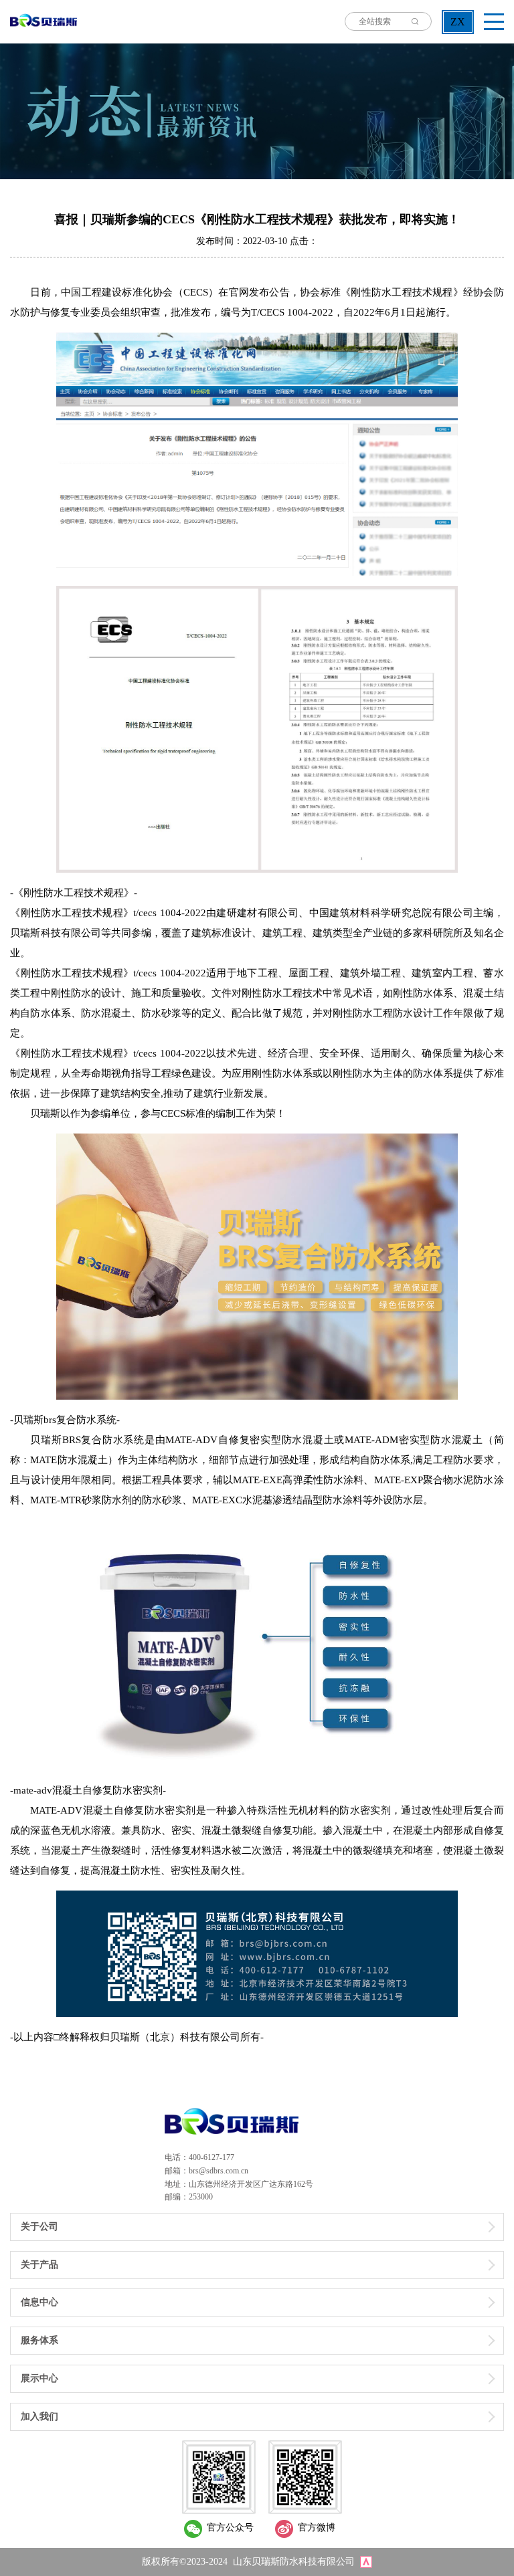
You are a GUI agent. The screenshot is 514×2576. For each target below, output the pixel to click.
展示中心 (39, 2378)
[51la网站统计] (366, 2562)
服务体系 (39, 2340)
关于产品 (39, 2265)
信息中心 (39, 2302)
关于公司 (39, 2227)
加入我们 (39, 2417)
